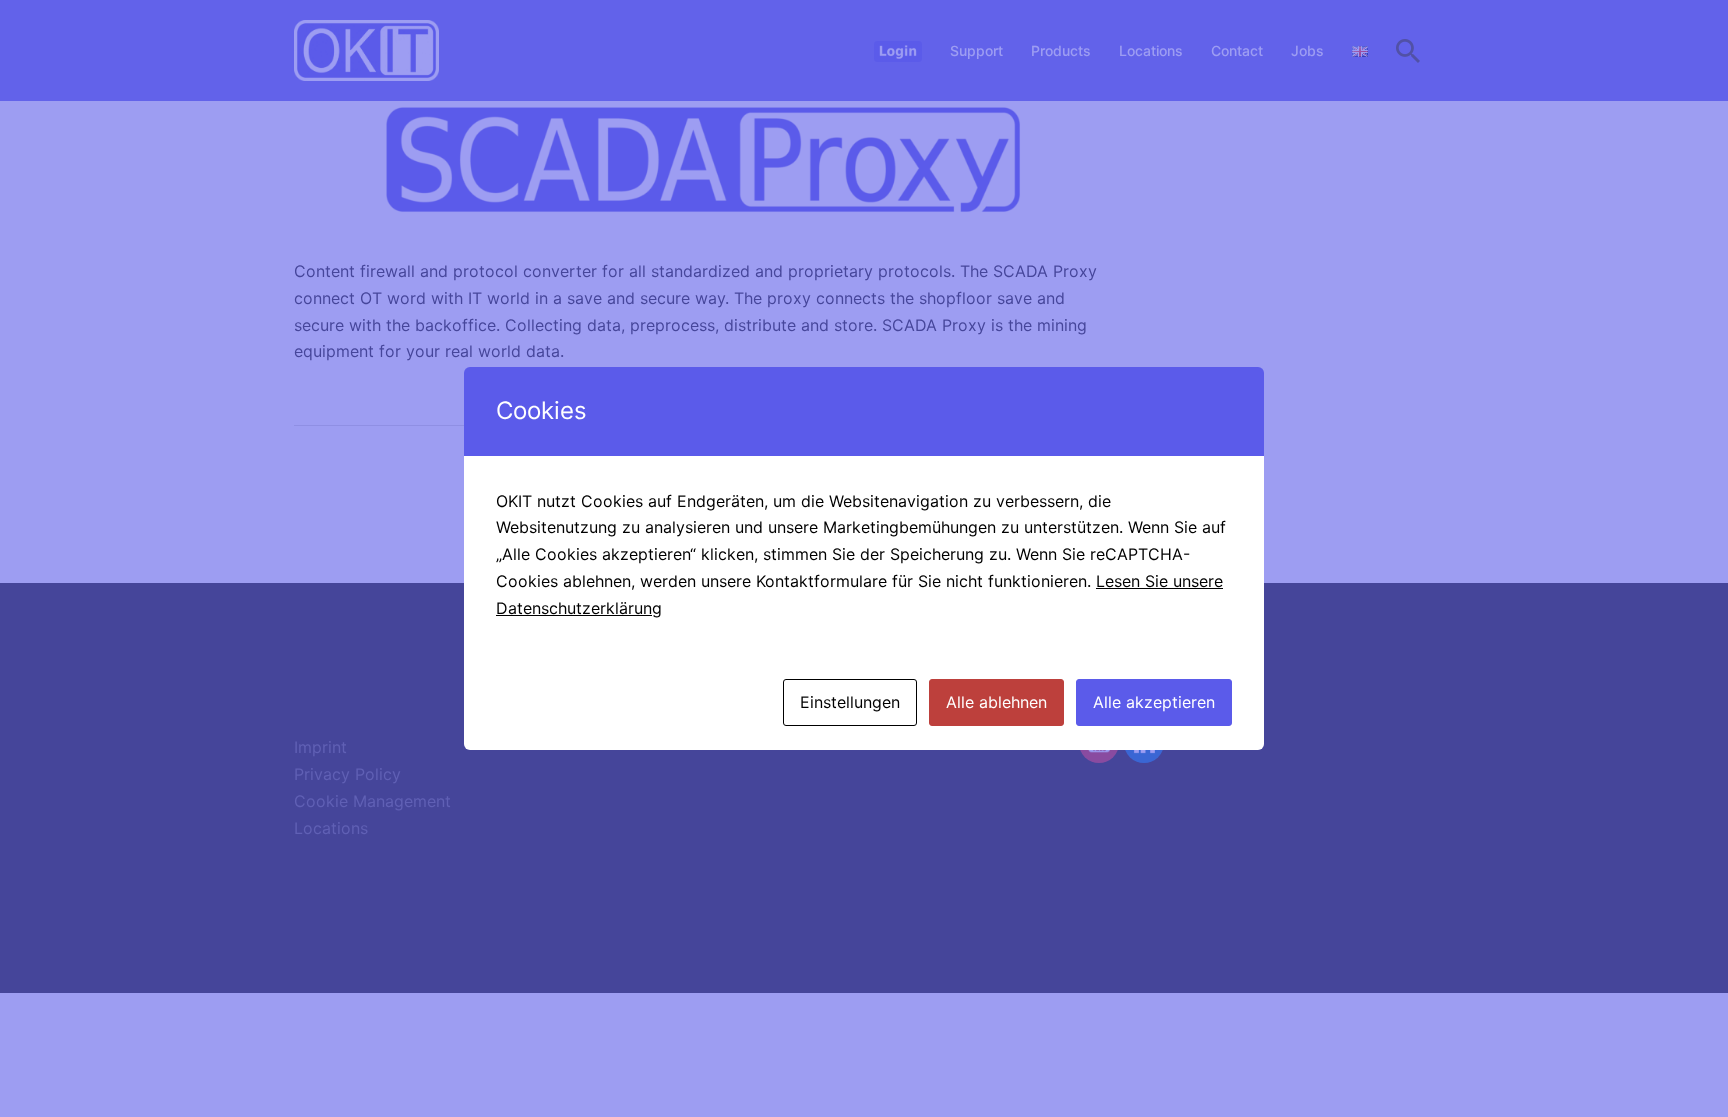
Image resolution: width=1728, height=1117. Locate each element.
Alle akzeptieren (1154, 702)
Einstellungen (850, 702)
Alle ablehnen (996, 702)
